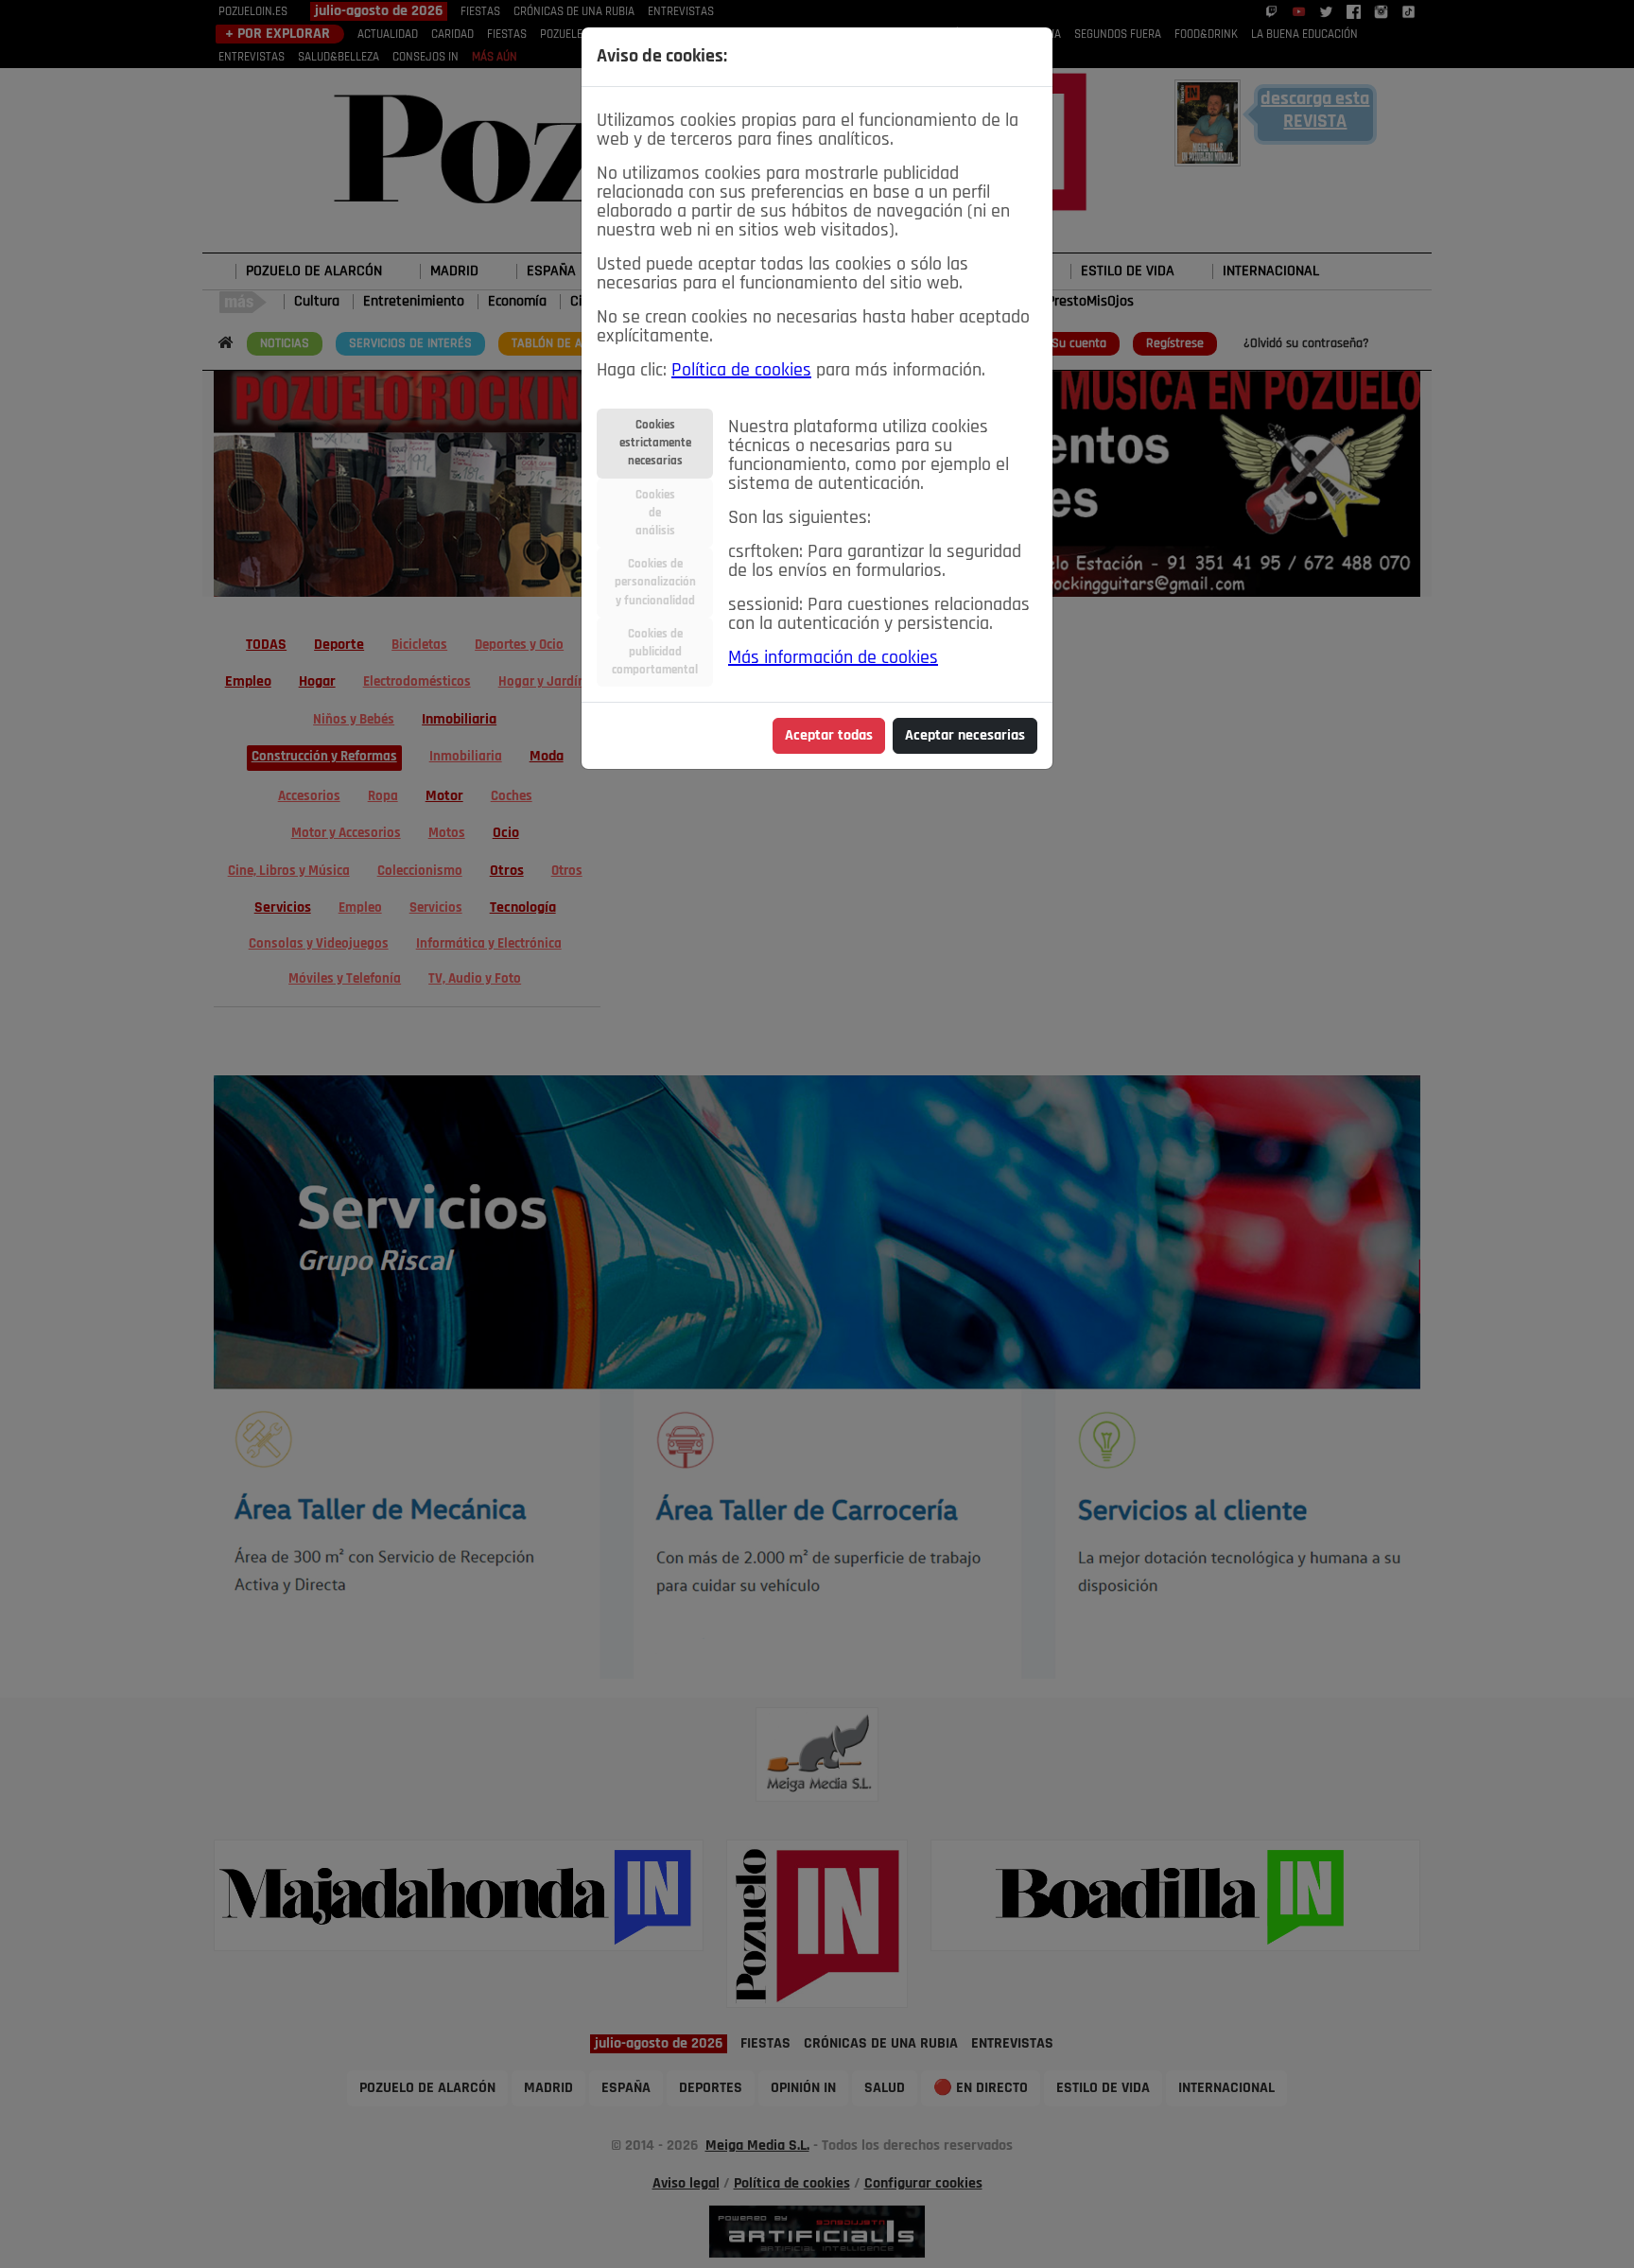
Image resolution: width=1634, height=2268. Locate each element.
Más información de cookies (833, 658)
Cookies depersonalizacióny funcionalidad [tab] (655, 582)
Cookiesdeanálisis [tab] (655, 513)
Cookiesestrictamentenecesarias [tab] (655, 443)
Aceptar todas (829, 736)
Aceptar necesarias (965, 736)
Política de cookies (741, 371)
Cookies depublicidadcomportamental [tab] (655, 652)
